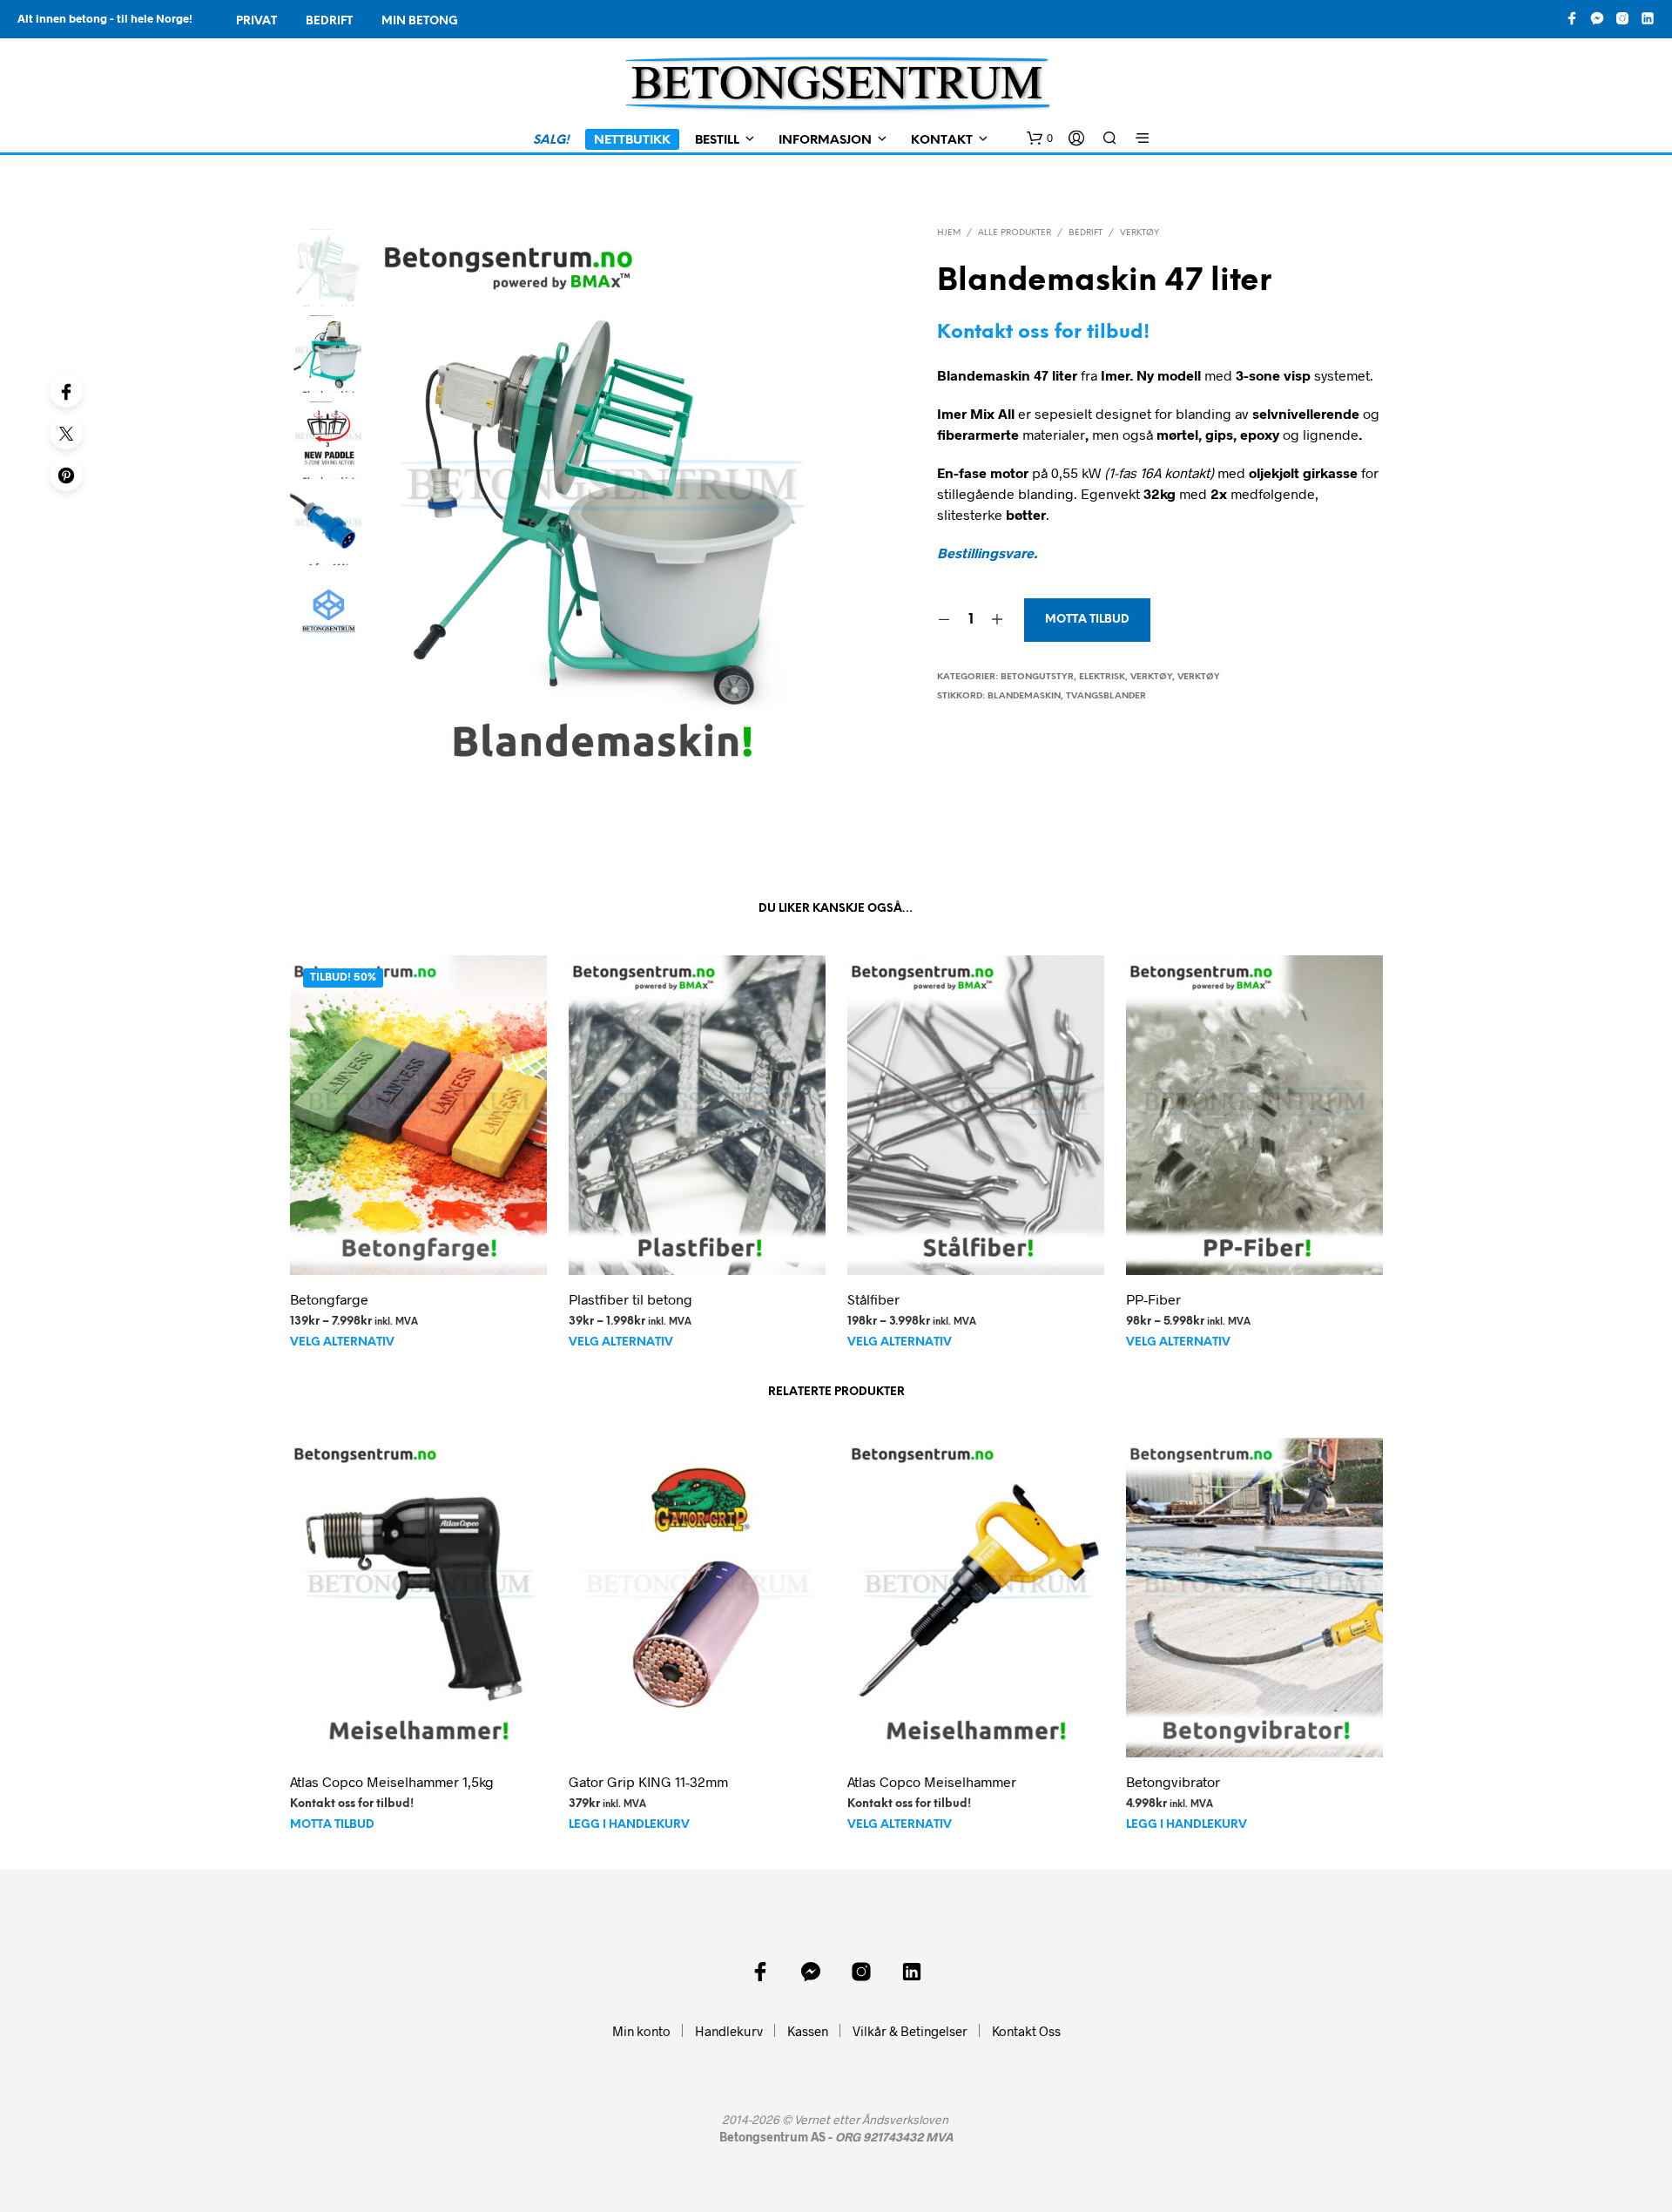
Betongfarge (329, 1298)
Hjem (949, 233)
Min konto (641, 2031)
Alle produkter (1015, 233)
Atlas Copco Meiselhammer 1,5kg (392, 1781)
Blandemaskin (1024, 696)
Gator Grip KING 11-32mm (648, 1781)
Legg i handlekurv (629, 1826)
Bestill (717, 141)
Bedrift (329, 21)
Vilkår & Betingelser (910, 2031)
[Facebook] (66, 391)
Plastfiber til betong (630, 1298)
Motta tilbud (1087, 620)
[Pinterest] (66, 475)
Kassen (808, 2031)
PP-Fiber (1153, 1298)
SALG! (551, 141)
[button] (1040, 138)
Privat (256, 21)
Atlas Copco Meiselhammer (932, 1781)
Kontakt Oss (1026, 2031)
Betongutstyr (1037, 677)
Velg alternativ (342, 1342)
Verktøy (1139, 233)
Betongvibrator (1173, 1781)
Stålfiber (873, 1298)
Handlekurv (729, 2031)
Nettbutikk (632, 141)
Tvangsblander (1106, 696)
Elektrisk (1102, 677)
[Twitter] (66, 433)
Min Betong (420, 21)
